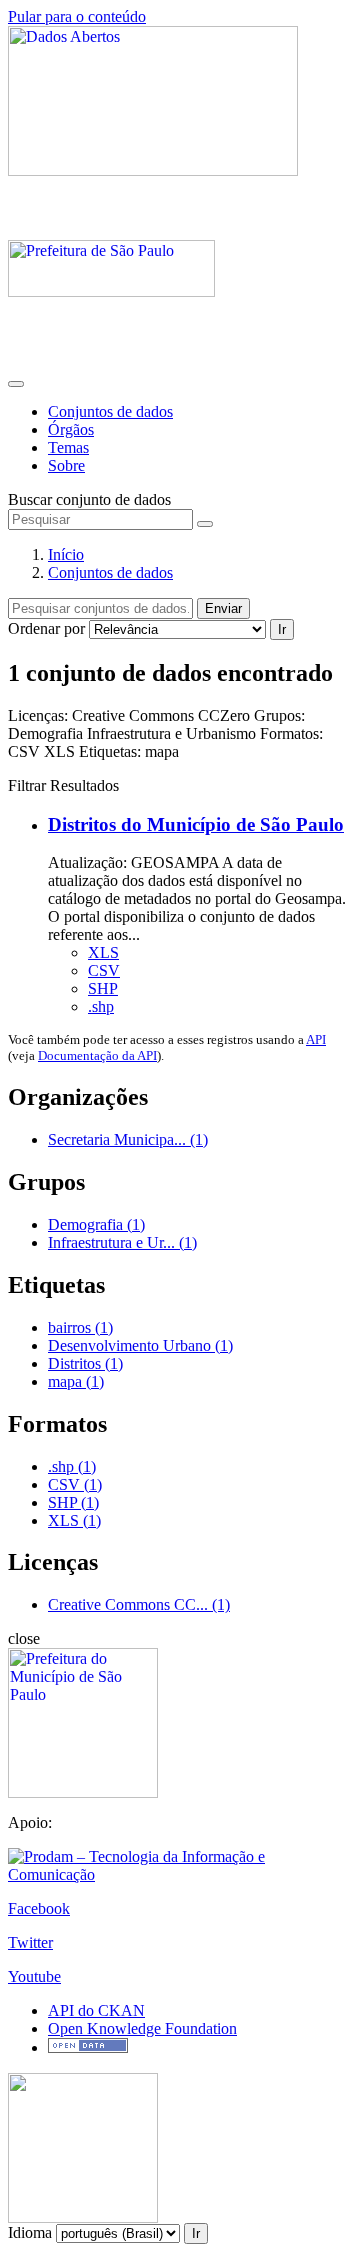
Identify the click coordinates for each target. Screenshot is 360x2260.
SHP (103, 988)
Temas (68, 447)
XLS (103, 952)
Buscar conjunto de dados (89, 499)
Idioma (30, 2232)
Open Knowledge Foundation (142, 2028)
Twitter (30, 1942)
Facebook (39, 1908)
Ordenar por (46, 628)
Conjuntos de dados (110, 411)
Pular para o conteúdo (77, 16)
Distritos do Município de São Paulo (196, 824)
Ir (282, 629)
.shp (101, 1006)
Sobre (66, 465)
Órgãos (71, 429)
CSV (104, 970)
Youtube (34, 1976)
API (316, 1039)
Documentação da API (97, 1055)
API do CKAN (96, 2010)
